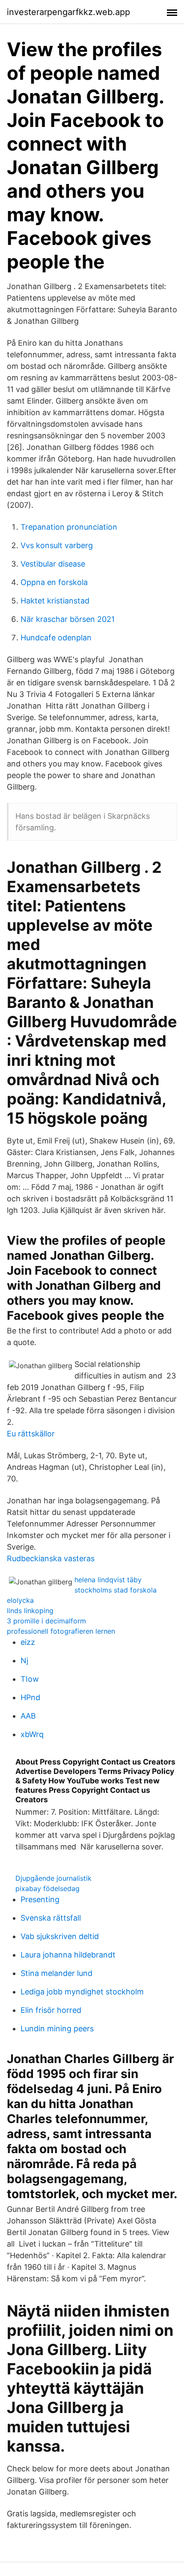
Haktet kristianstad (55, 601)
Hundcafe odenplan (56, 638)
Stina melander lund (56, 1973)
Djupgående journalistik (53, 1878)
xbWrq (32, 1734)
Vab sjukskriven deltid (60, 1936)
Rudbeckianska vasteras (51, 1558)
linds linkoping (30, 1611)
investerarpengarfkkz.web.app (68, 12)
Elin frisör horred (51, 2010)
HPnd (30, 1697)
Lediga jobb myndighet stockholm (82, 1992)
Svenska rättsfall (51, 1918)
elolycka (20, 1600)
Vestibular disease (53, 564)
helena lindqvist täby (108, 1580)
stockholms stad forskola (116, 1590)
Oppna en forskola (54, 582)
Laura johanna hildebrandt (68, 1955)
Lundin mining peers (57, 2029)
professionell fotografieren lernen (61, 1631)
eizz (28, 1642)
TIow (30, 1679)
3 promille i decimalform (46, 1621)
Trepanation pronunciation (69, 527)
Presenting (40, 1899)
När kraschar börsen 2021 (68, 619)
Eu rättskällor (31, 1434)
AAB (28, 1716)
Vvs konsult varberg (57, 545)
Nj (24, 1661)
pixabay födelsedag (47, 1888)
